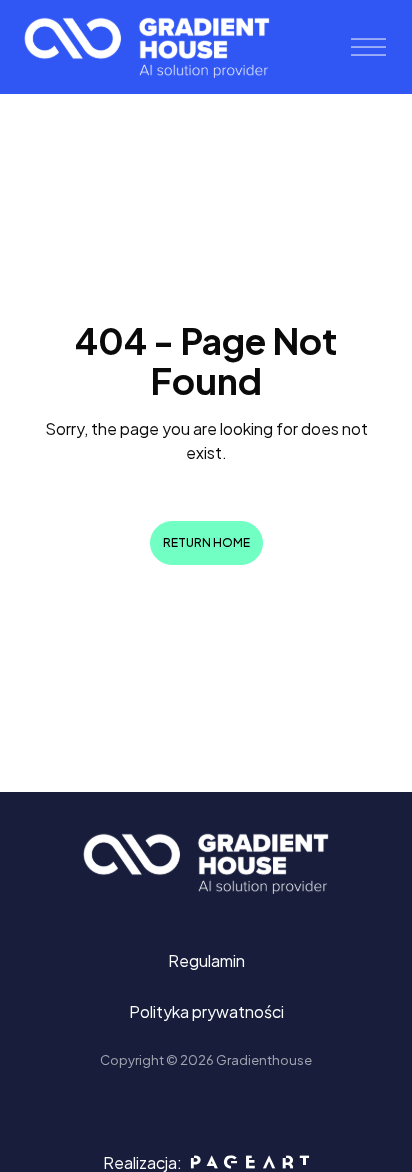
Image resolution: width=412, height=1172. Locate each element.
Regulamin (206, 960)
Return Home (206, 542)
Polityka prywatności (206, 1011)
